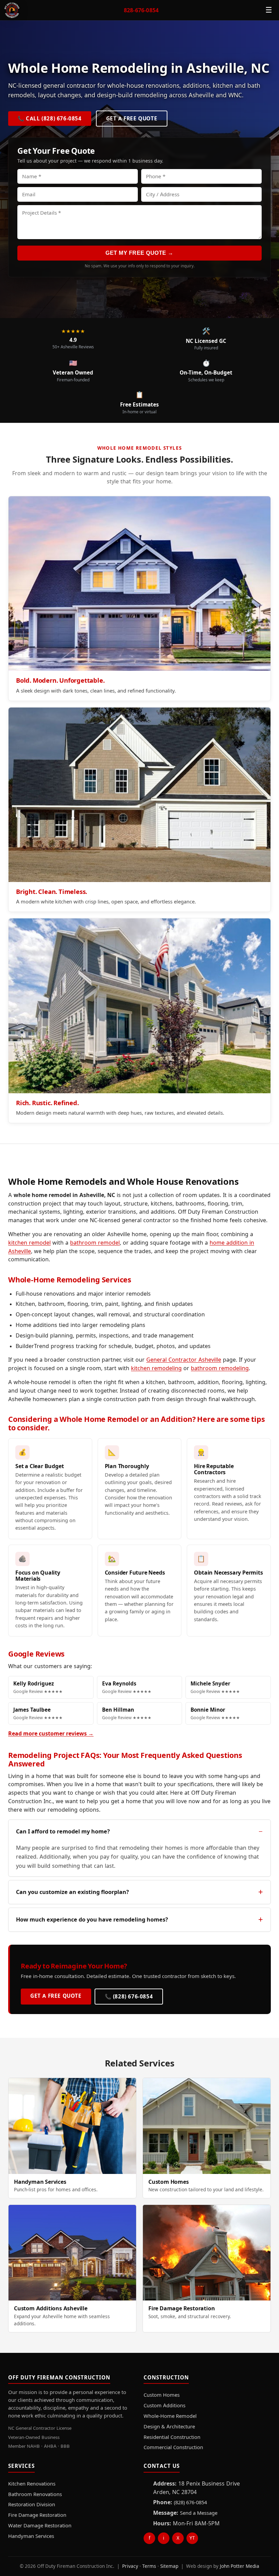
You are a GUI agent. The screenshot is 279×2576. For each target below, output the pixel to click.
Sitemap (169, 2566)
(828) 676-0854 (190, 2503)
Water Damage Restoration (40, 2526)
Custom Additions (165, 2406)
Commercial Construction (173, 2447)
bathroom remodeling (220, 1368)
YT (192, 2538)
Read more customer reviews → (51, 1733)
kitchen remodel (29, 1243)
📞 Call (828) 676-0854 (50, 119)
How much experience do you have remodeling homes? (92, 1919)
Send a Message (199, 2513)
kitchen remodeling (156, 1368)
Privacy (130, 2566)
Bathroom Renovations (35, 2494)
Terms (149, 2566)
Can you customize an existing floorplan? (72, 1892)
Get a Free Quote (132, 119)
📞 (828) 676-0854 (129, 1997)
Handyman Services (31, 2536)
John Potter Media (240, 2566)
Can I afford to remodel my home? (63, 1831)
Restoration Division (32, 2505)
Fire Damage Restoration (37, 2515)
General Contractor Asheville (184, 1360)
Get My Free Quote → (139, 253)
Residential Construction (172, 2437)
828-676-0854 (141, 10)
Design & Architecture (169, 2427)
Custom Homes (162, 2395)
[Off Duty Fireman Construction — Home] (12, 10)
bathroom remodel (95, 1243)
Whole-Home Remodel (170, 2416)
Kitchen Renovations (32, 2484)
